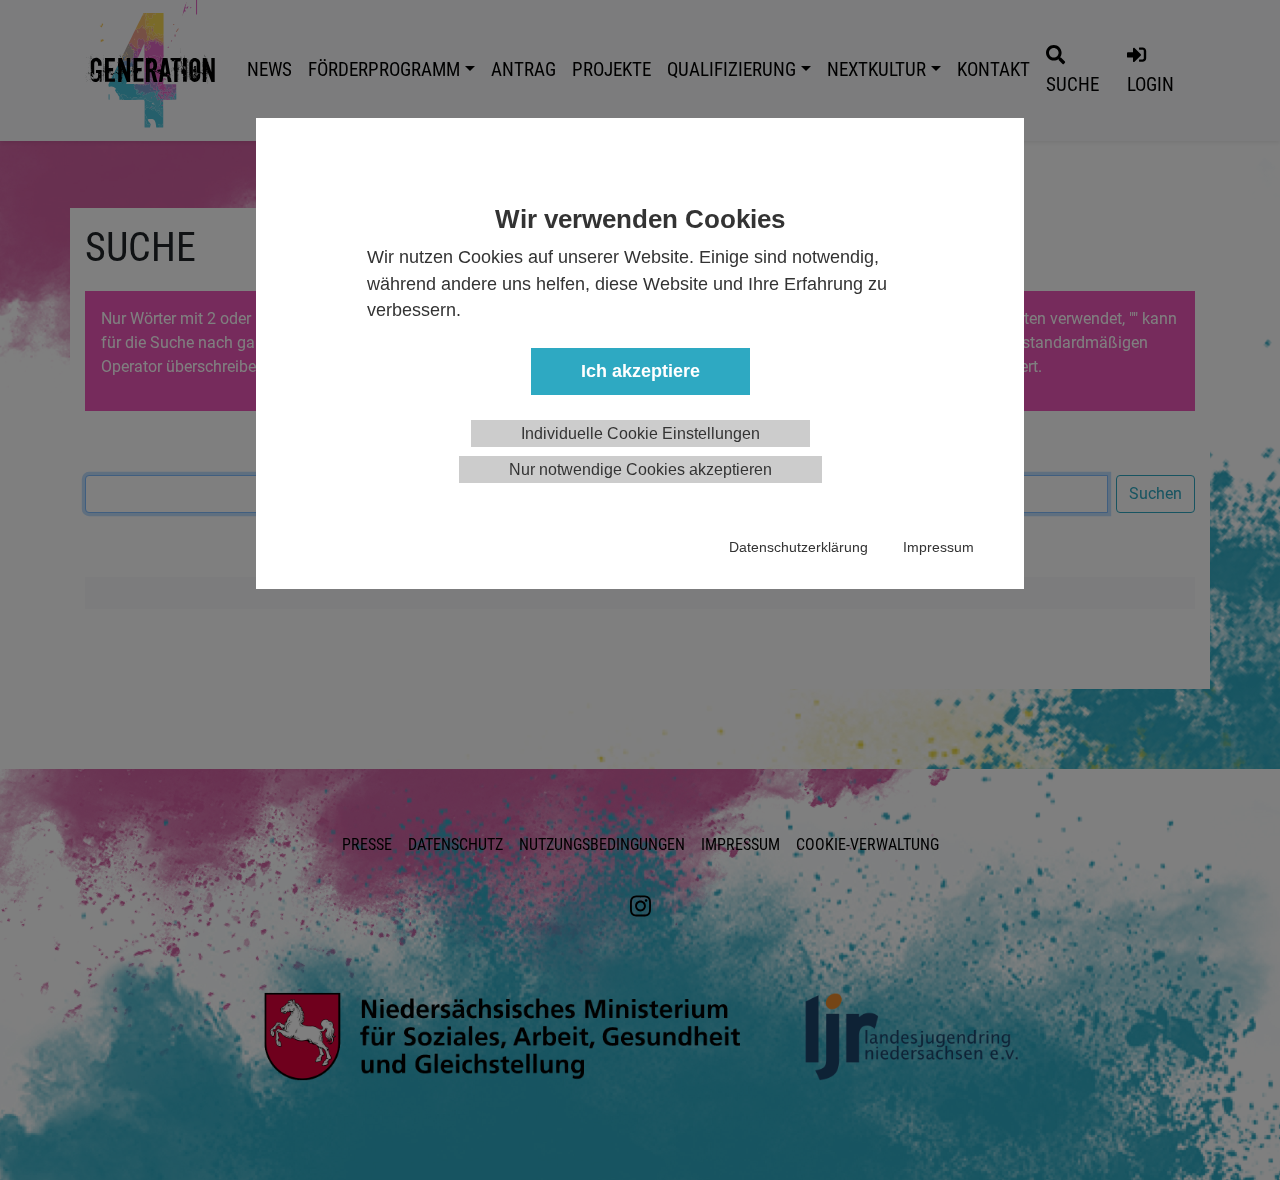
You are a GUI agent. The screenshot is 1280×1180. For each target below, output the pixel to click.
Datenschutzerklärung (798, 547)
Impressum (938, 547)
